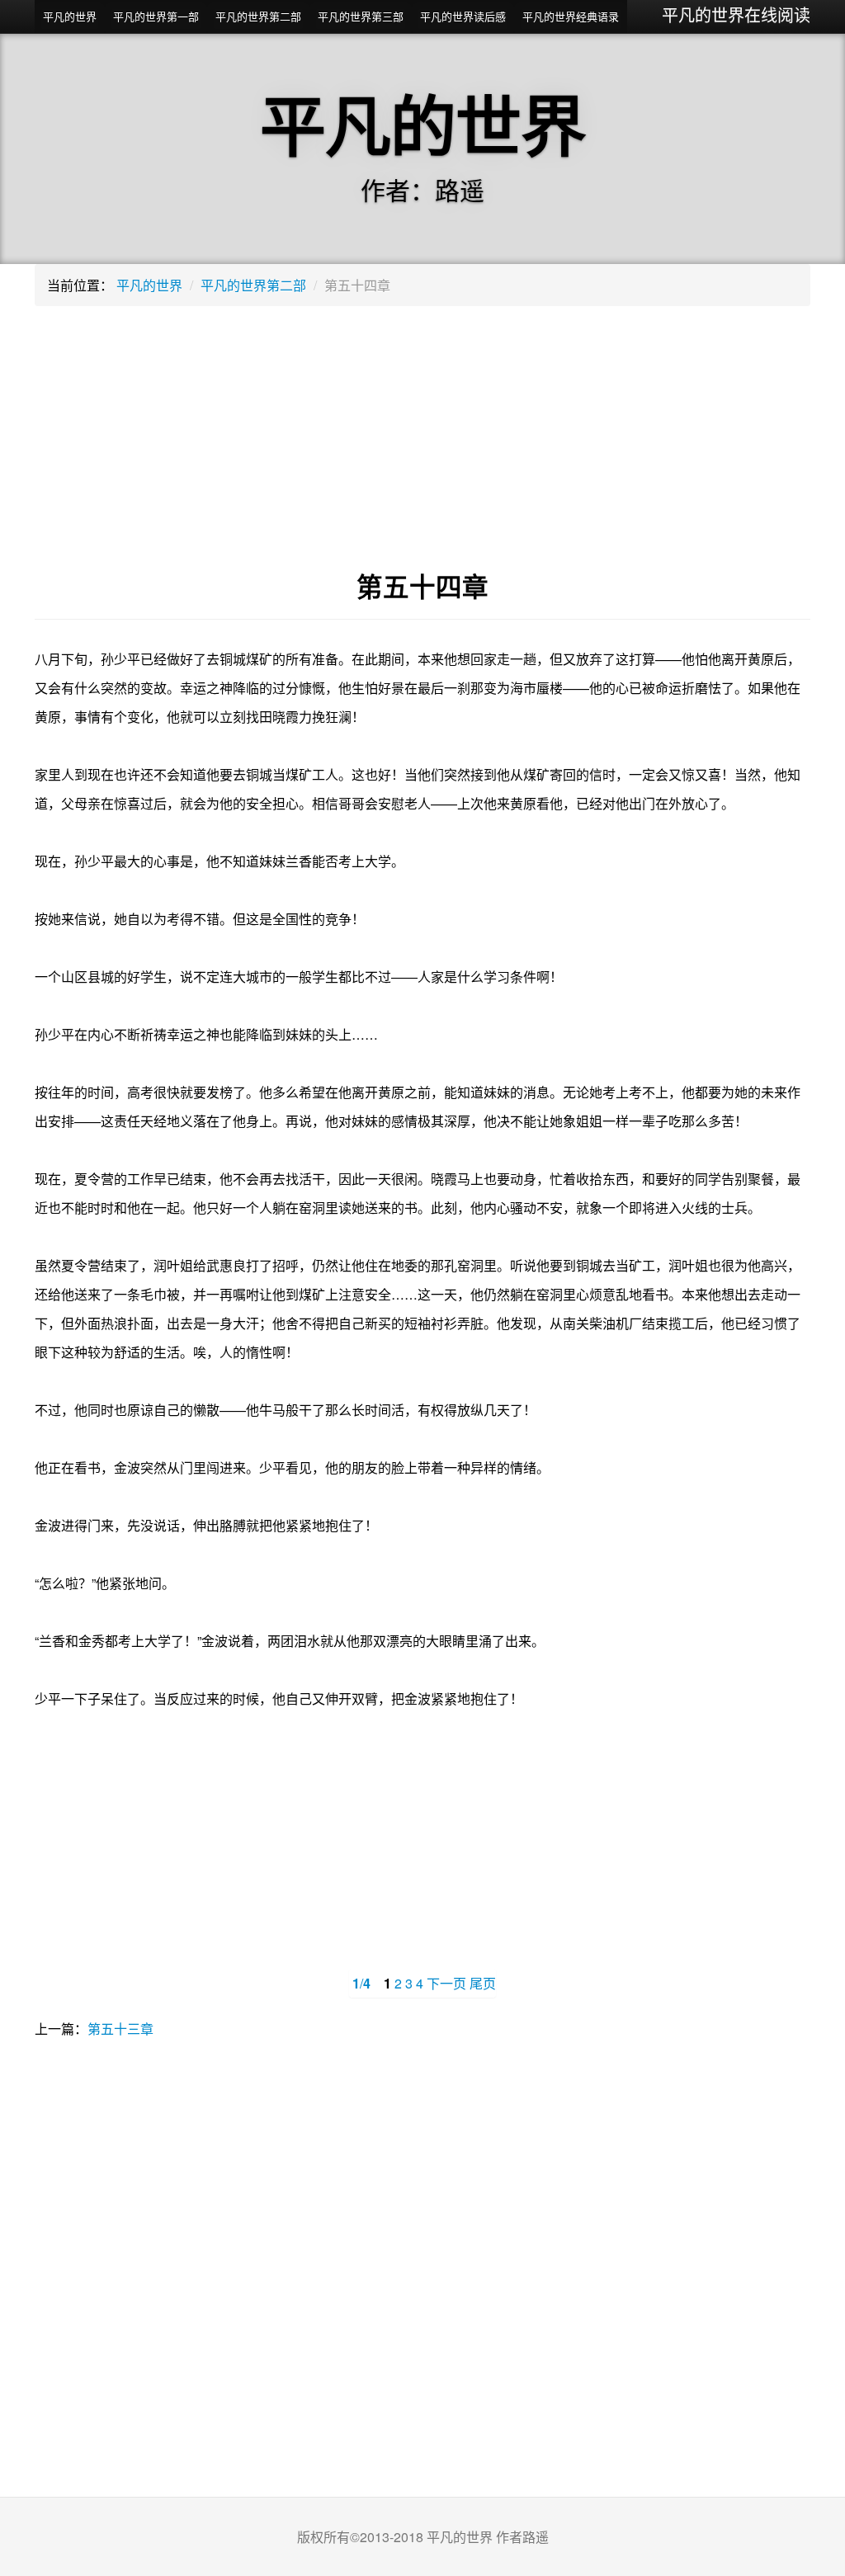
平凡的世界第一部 (156, 16)
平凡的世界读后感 (463, 16)
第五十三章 (120, 2029)
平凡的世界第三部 (361, 16)
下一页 (446, 1983)
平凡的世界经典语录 (571, 16)
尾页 (483, 1983)
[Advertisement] (422, 438)
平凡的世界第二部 (258, 16)
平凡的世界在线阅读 (736, 14)
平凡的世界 (70, 16)
